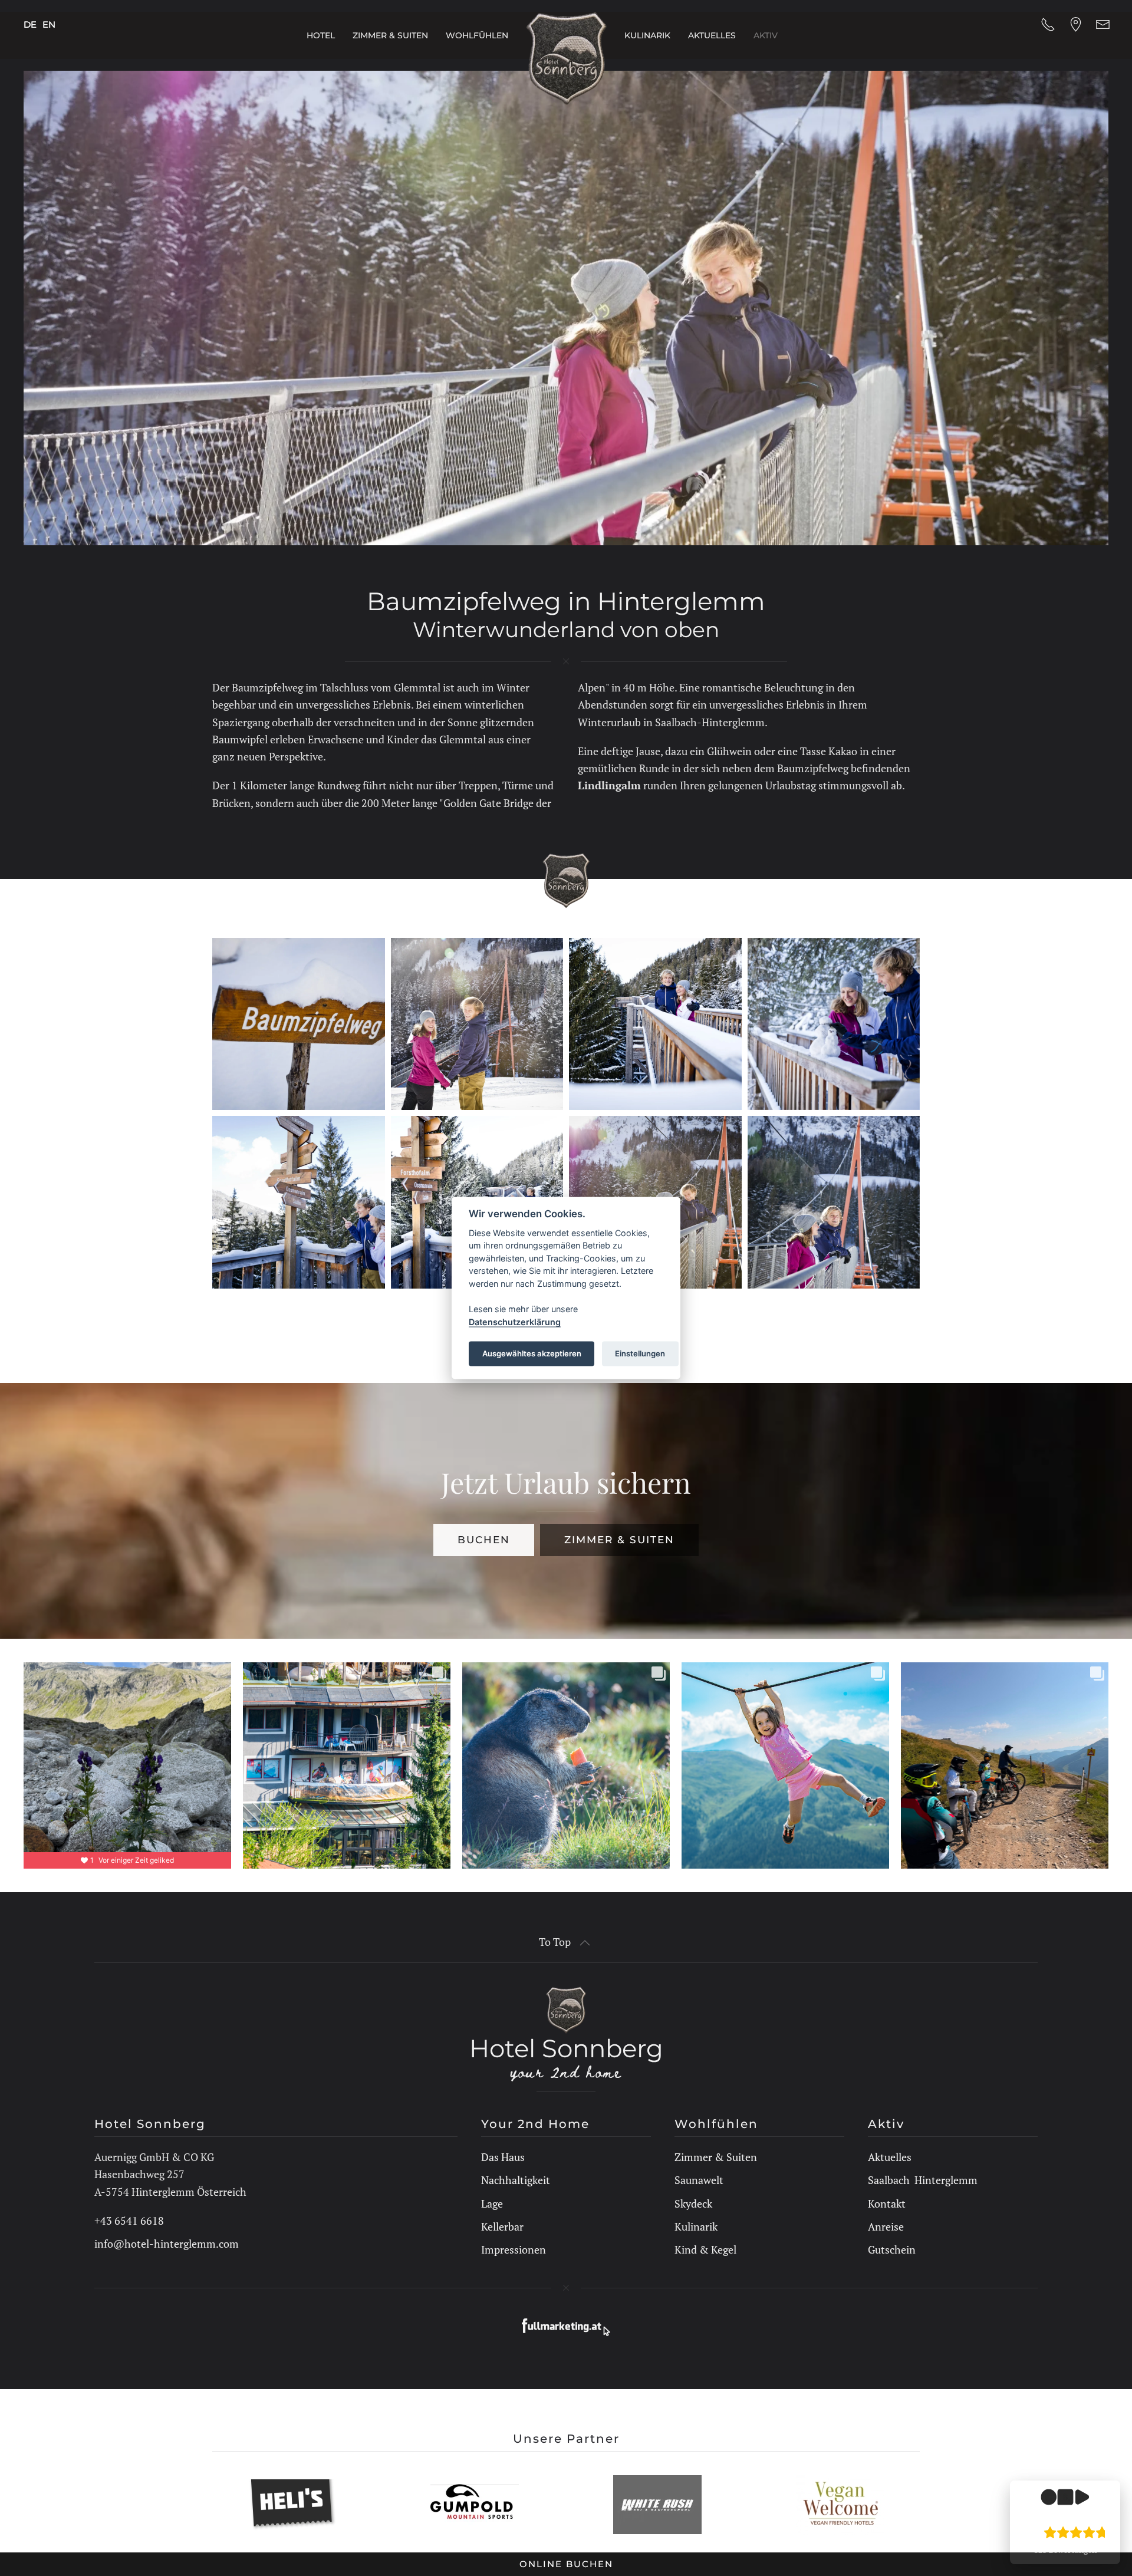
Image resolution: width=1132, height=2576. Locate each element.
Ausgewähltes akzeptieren (532, 1353)
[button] (299, 1024)
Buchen (484, 1540)
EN (49, 24)
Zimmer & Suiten (619, 1540)
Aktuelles (712, 35)
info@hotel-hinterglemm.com (167, 2244)
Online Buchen (566, 2564)
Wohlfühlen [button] (477, 35)
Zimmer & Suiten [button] (390, 35)
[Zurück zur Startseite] (566, 59)
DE (30, 24)
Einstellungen (640, 1353)
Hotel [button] (321, 35)
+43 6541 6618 (129, 2221)
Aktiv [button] (766, 35)
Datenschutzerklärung (515, 1321)
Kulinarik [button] (647, 35)
